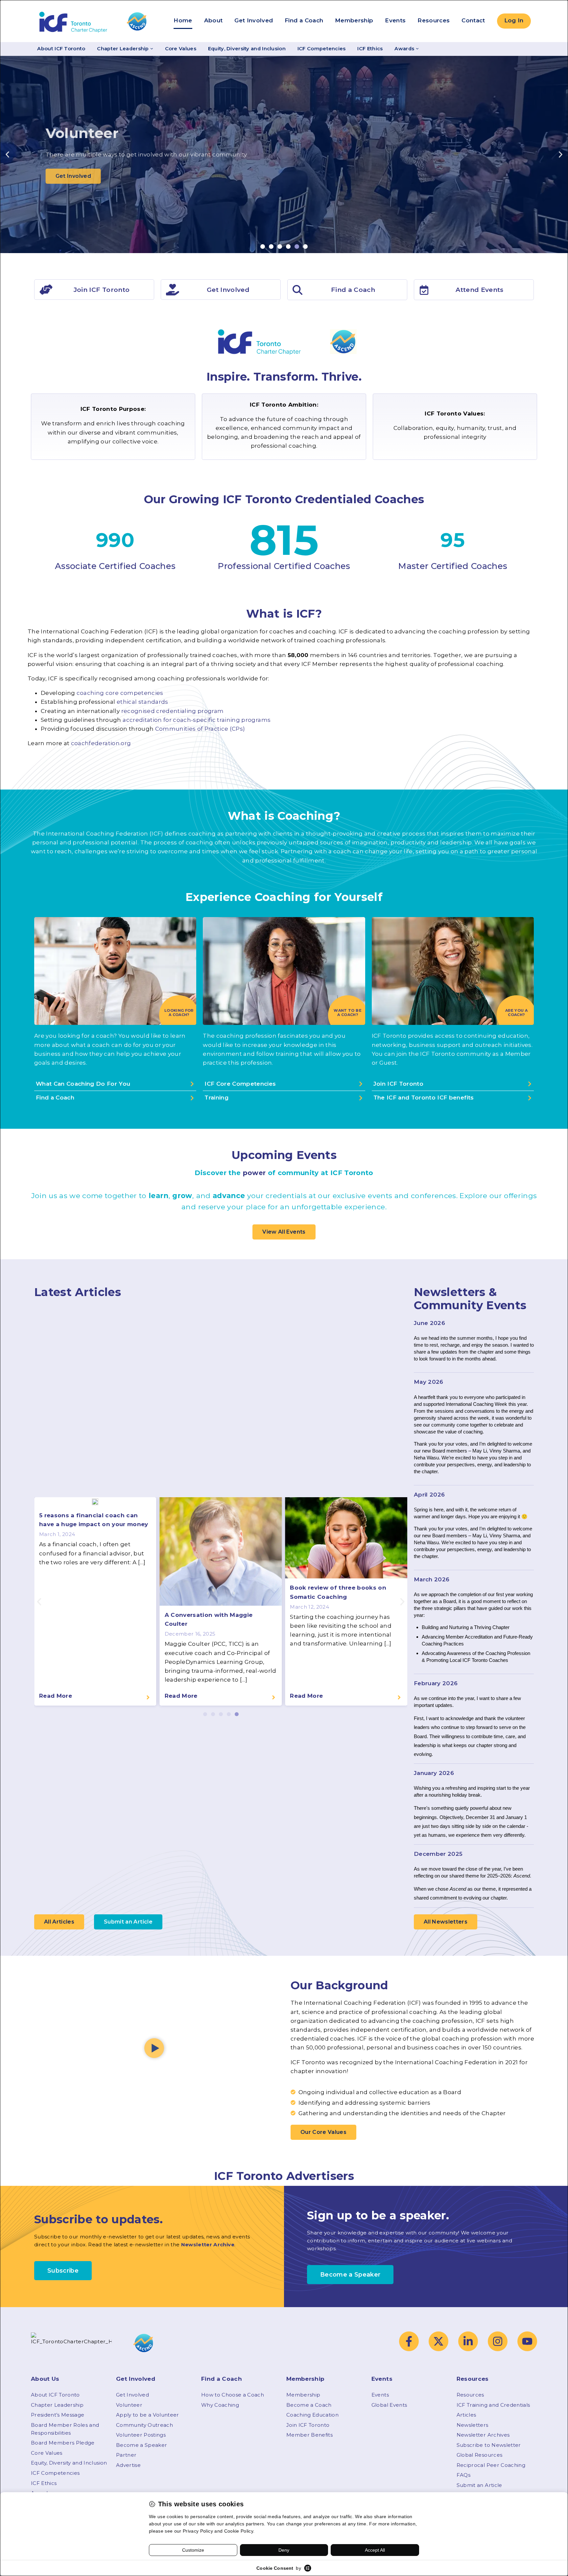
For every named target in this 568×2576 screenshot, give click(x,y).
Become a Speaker (142, 2445)
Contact (473, 20)
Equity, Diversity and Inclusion (247, 49)
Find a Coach (304, 20)
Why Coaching (220, 2405)
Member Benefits (309, 2435)
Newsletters (473, 2425)
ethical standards (142, 702)
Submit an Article (479, 2485)
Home (183, 20)
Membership (354, 20)
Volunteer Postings (141, 2435)
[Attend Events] (424, 290)
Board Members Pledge (63, 2443)
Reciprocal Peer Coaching (491, 2465)
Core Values (181, 49)
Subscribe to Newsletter (489, 2445)
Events (395, 20)
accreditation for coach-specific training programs (197, 720)
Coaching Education (312, 2415)
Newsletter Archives (483, 2435)
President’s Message (58, 2415)
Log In (514, 20)
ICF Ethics (370, 49)
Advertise (128, 2465)
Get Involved (254, 20)
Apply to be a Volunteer (148, 2415)
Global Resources (479, 2455)
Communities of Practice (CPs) (200, 729)
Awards (404, 49)
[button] (7, 155)
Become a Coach (309, 2405)
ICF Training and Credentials (493, 2405)
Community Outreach (144, 2425)
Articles (466, 2415)
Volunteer (129, 2405)
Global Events (389, 2405)
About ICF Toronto (61, 49)
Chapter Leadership (123, 49)
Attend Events (479, 290)
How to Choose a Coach (233, 2395)
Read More (56, 1696)
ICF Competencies (322, 49)
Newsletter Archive (208, 2245)
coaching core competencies (120, 693)
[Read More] (148, 1697)
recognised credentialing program (173, 711)
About (213, 20)
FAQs (463, 2475)
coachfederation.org (101, 743)
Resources (434, 20)
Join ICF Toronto (308, 2425)
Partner (126, 2455)
